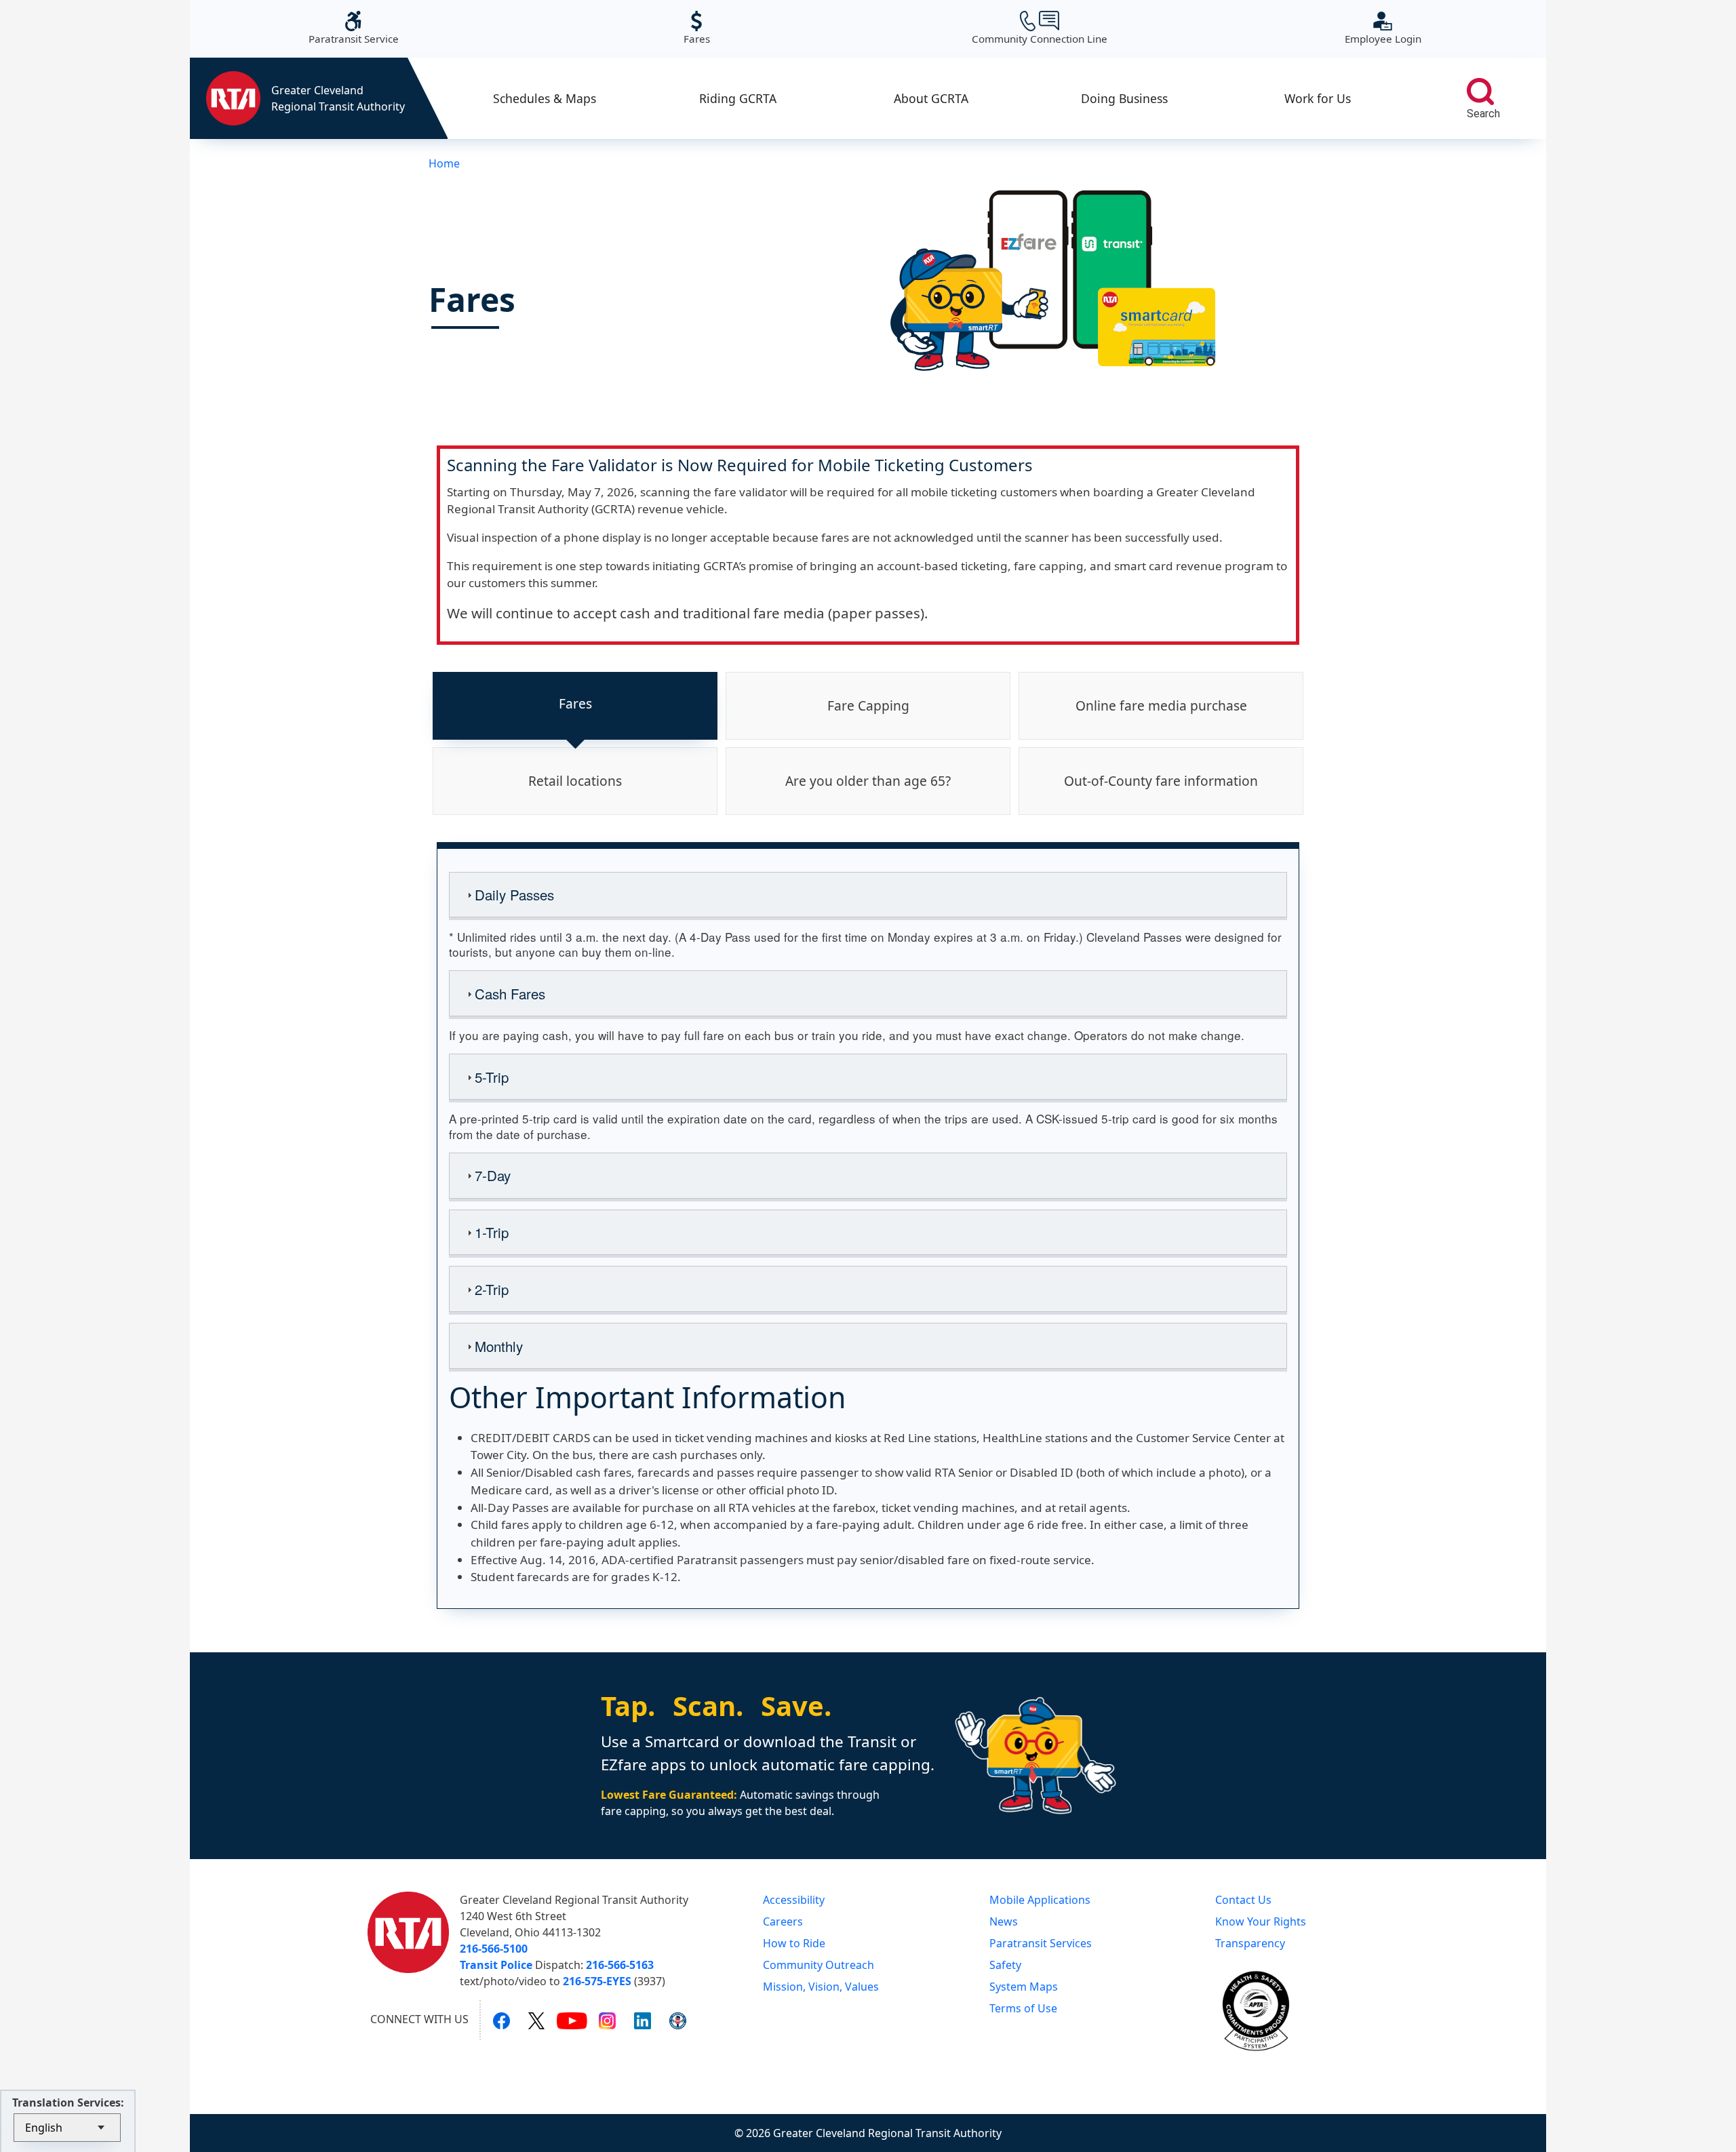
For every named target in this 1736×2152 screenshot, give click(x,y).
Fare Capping (868, 705)
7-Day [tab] (493, 1175)
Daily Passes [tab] (514, 894)
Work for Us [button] (1318, 98)
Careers (783, 1921)
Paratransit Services (1041, 1943)
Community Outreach (818, 1965)
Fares (697, 28)
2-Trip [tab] (492, 1289)
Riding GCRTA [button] (738, 98)
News (1004, 1921)
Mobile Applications (1040, 1900)
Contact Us (1243, 1900)
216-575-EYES (597, 1981)
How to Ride (794, 1943)
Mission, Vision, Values (821, 1987)
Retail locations (575, 781)
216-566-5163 (620, 1965)
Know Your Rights (1261, 1921)
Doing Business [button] (1124, 98)
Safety (1005, 1965)
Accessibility (794, 1900)
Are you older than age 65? (868, 781)
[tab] (575, 706)
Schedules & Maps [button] (545, 98)
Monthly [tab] (499, 1346)
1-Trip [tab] (492, 1232)
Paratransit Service (354, 28)
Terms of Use (1023, 2008)
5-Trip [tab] (492, 1077)
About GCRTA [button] (931, 98)
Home (444, 163)
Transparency (1250, 1943)
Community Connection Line (1040, 28)
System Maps (1024, 1987)
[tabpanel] (868, 1226)
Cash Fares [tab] (510, 993)
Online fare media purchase (1161, 705)
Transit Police (496, 1965)
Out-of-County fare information (1161, 781)
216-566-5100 (494, 1949)
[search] (1480, 92)
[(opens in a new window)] (501, 2020)
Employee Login (1383, 28)
